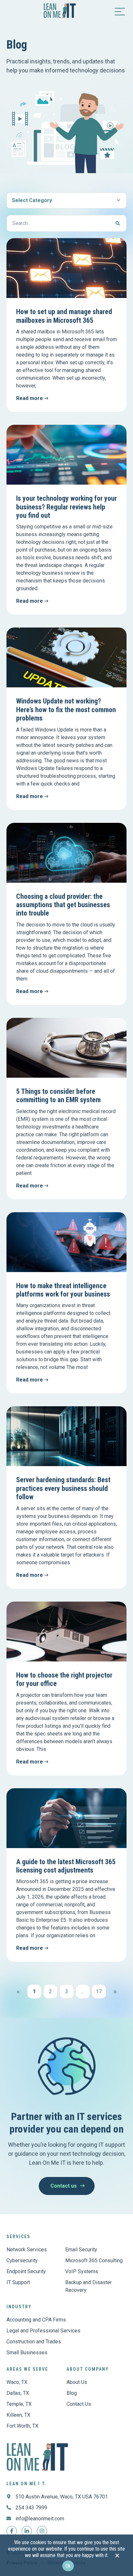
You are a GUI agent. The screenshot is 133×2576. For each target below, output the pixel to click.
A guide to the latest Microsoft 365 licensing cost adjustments (66, 1866)
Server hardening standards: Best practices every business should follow (63, 1488)
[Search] (118, 223)
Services (18, 2237)
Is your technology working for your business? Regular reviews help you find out (66, 507)
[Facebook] (12, 2531)
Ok (68, 2566)
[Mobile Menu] (120, 11)
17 (101, 1989)
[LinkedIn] (27, 2531)
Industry (19, 2307)
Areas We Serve (27, 2369)
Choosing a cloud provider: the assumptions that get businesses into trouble (63, 905)
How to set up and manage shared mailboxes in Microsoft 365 (64, 316)
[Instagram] (42, 2531)
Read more (30, 398)
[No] (117, 2557)
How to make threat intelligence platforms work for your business (63, 1290)
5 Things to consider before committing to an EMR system (58, 1096)
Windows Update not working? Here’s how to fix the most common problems (66, 710)
